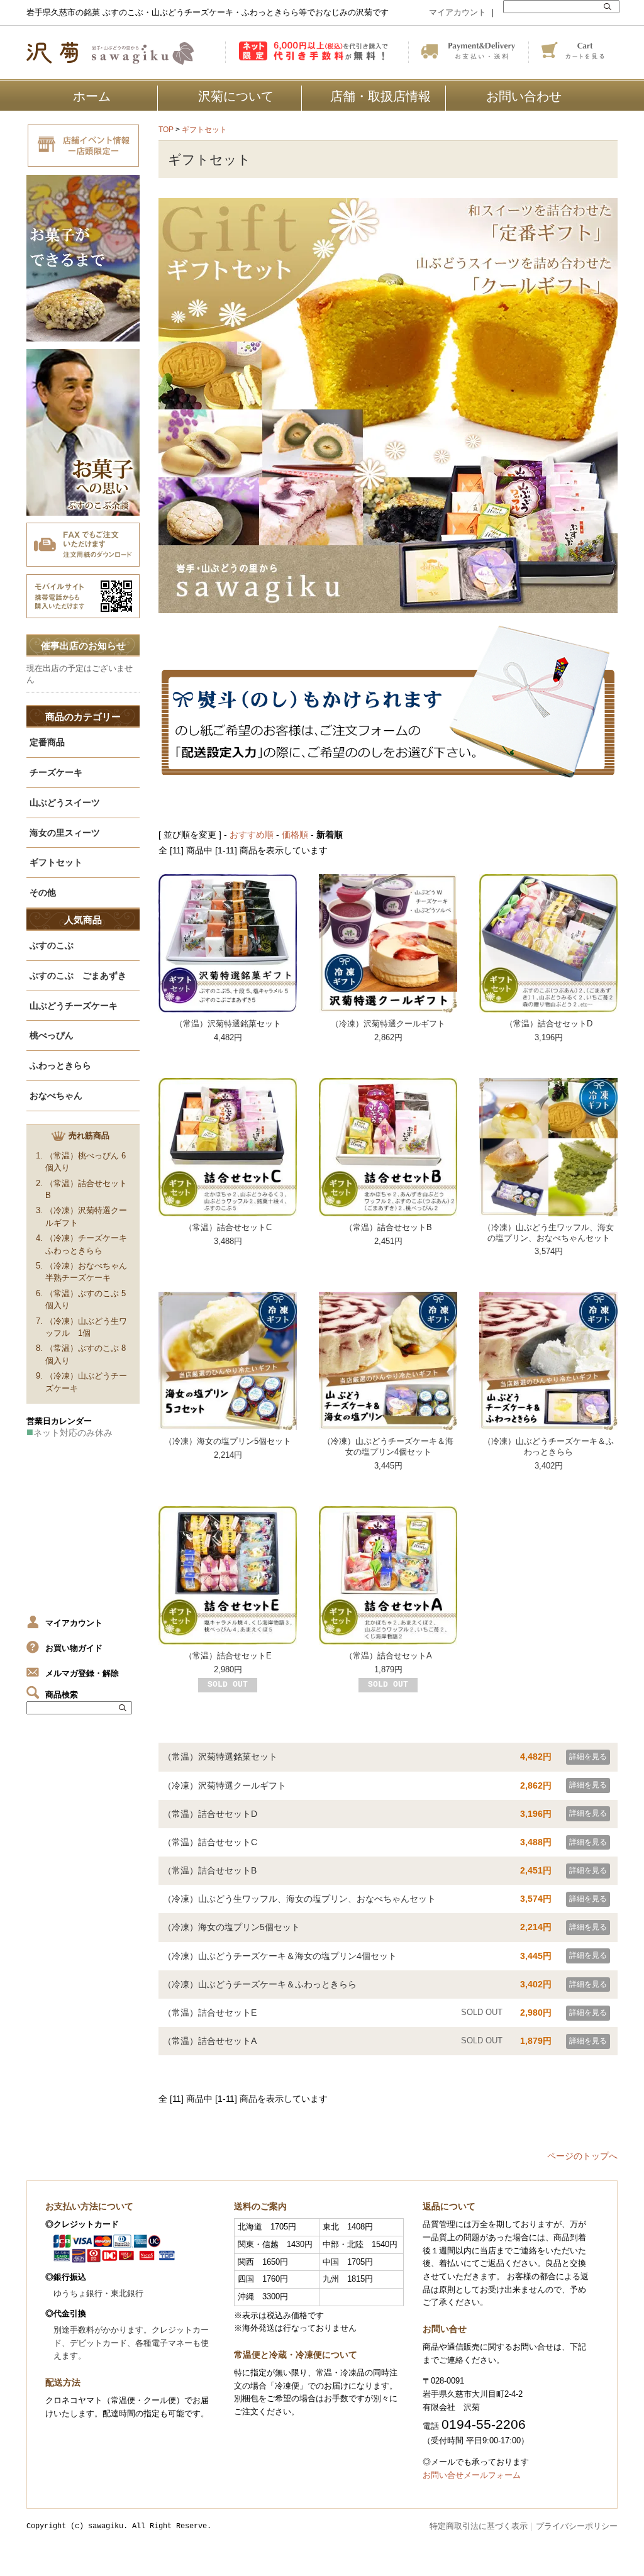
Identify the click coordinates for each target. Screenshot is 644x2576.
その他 (43, 892)
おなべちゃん (56, 1096)
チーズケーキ (56, 772)
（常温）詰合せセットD (549, 1024)
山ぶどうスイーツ (65, 802)
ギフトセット (204, 130)
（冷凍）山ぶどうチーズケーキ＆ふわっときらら (548, 1446)
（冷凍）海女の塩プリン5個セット (228, 1441)
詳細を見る (588, 1757)
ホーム (92, 96)
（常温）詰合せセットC (228, 1227)
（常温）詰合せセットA (388, 1656)
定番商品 (47, 742)
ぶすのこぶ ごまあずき (78, 975)
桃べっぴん (52, 1035)
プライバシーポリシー (577, 2526)
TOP (166, 130)
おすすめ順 (252, 835)
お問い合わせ (524, 96)
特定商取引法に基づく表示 (479, 2526)
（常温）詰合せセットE (228, 1656)
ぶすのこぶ (52, 945)
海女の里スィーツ (65, 833)
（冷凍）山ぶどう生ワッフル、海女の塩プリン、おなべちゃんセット (548, 1233)
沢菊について (236, 96)
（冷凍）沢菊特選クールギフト (388, 1024)
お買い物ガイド (74, 1648)
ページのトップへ (582, 2156)
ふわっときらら (60, 1065)
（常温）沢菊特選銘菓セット (228, 1024)
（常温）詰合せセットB (388, 1227)
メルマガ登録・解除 (82, 1673)
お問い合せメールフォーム (472, 2475)
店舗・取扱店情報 (380, 96)
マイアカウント (458, 12)
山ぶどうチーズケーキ (74, 1006)
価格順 (295, 835)
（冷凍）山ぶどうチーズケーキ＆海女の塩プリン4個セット (388, 1446)
